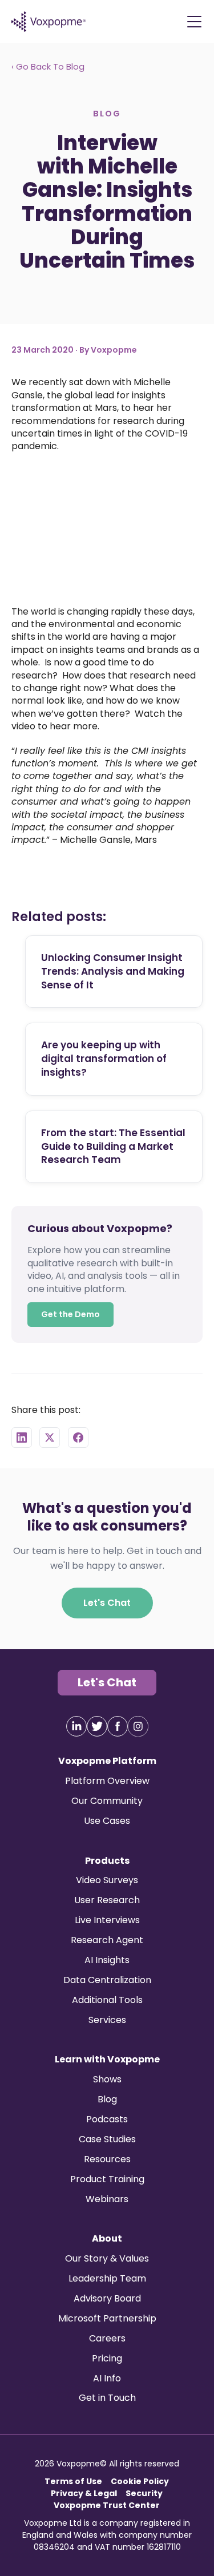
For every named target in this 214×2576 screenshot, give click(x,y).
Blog (107, 2099)
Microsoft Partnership (107, 2318)
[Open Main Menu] (194, 22)
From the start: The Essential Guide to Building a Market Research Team (113, 1146)
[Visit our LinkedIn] (76, 1726)
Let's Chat (107, 1602)
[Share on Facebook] (78, 1437)
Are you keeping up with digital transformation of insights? (104, 1059)
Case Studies (107, 2139)
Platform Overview (107, 1781)
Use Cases (107, 1821)
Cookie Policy (140, 2481)
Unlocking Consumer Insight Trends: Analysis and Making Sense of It (113, 971)
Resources (107, 2159)
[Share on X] (50, 1437)
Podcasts (107, 2119)
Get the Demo (70, 1314)
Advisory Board (107, 2298)
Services (107, 2020)
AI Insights (107, 1960)
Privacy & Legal (84, 2493)
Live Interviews (107, 1920)
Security (144, 2493)
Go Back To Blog (48, 67)
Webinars (107, 2199)
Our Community (107, 1801)
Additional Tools (107, 2000)
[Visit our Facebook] (118, 1726)
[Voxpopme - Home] (49, 22)
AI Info (107, 2378)
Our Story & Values (107, 2258)
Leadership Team (107, 2278)
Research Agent (107, 1940)
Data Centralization (107, 1980)
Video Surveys (107, 1880)
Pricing (107, 2358)
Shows (107, 2079)
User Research (107, 1900)
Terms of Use (73, 2481)
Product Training (107, 2179)
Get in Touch (107, 2398)
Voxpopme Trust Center (107, 2505)
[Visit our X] (97, 1726)
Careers (107, 2338)
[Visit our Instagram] (138, 1726)
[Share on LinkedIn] (22, 1437)
